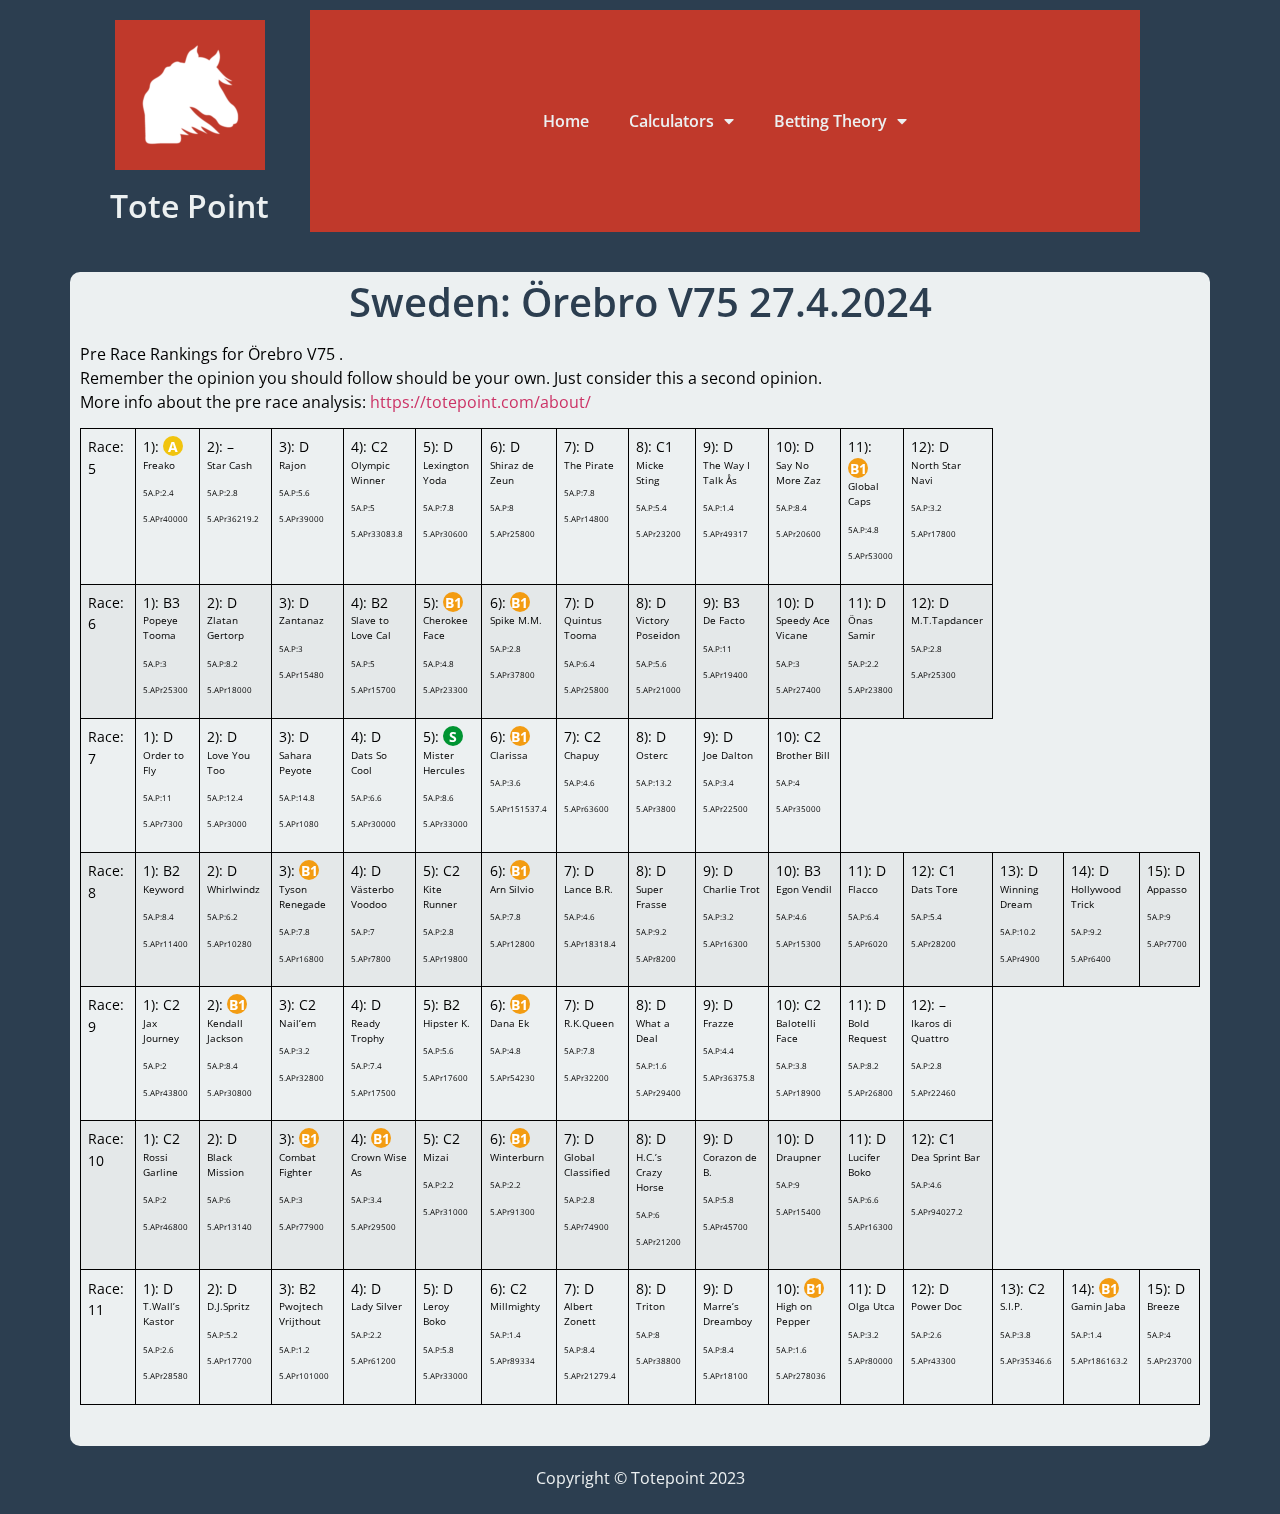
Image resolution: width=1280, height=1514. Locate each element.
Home (566, 121)
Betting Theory (830, 121)
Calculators (671, 121)
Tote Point (189, 205)
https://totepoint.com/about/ (478, 402)
